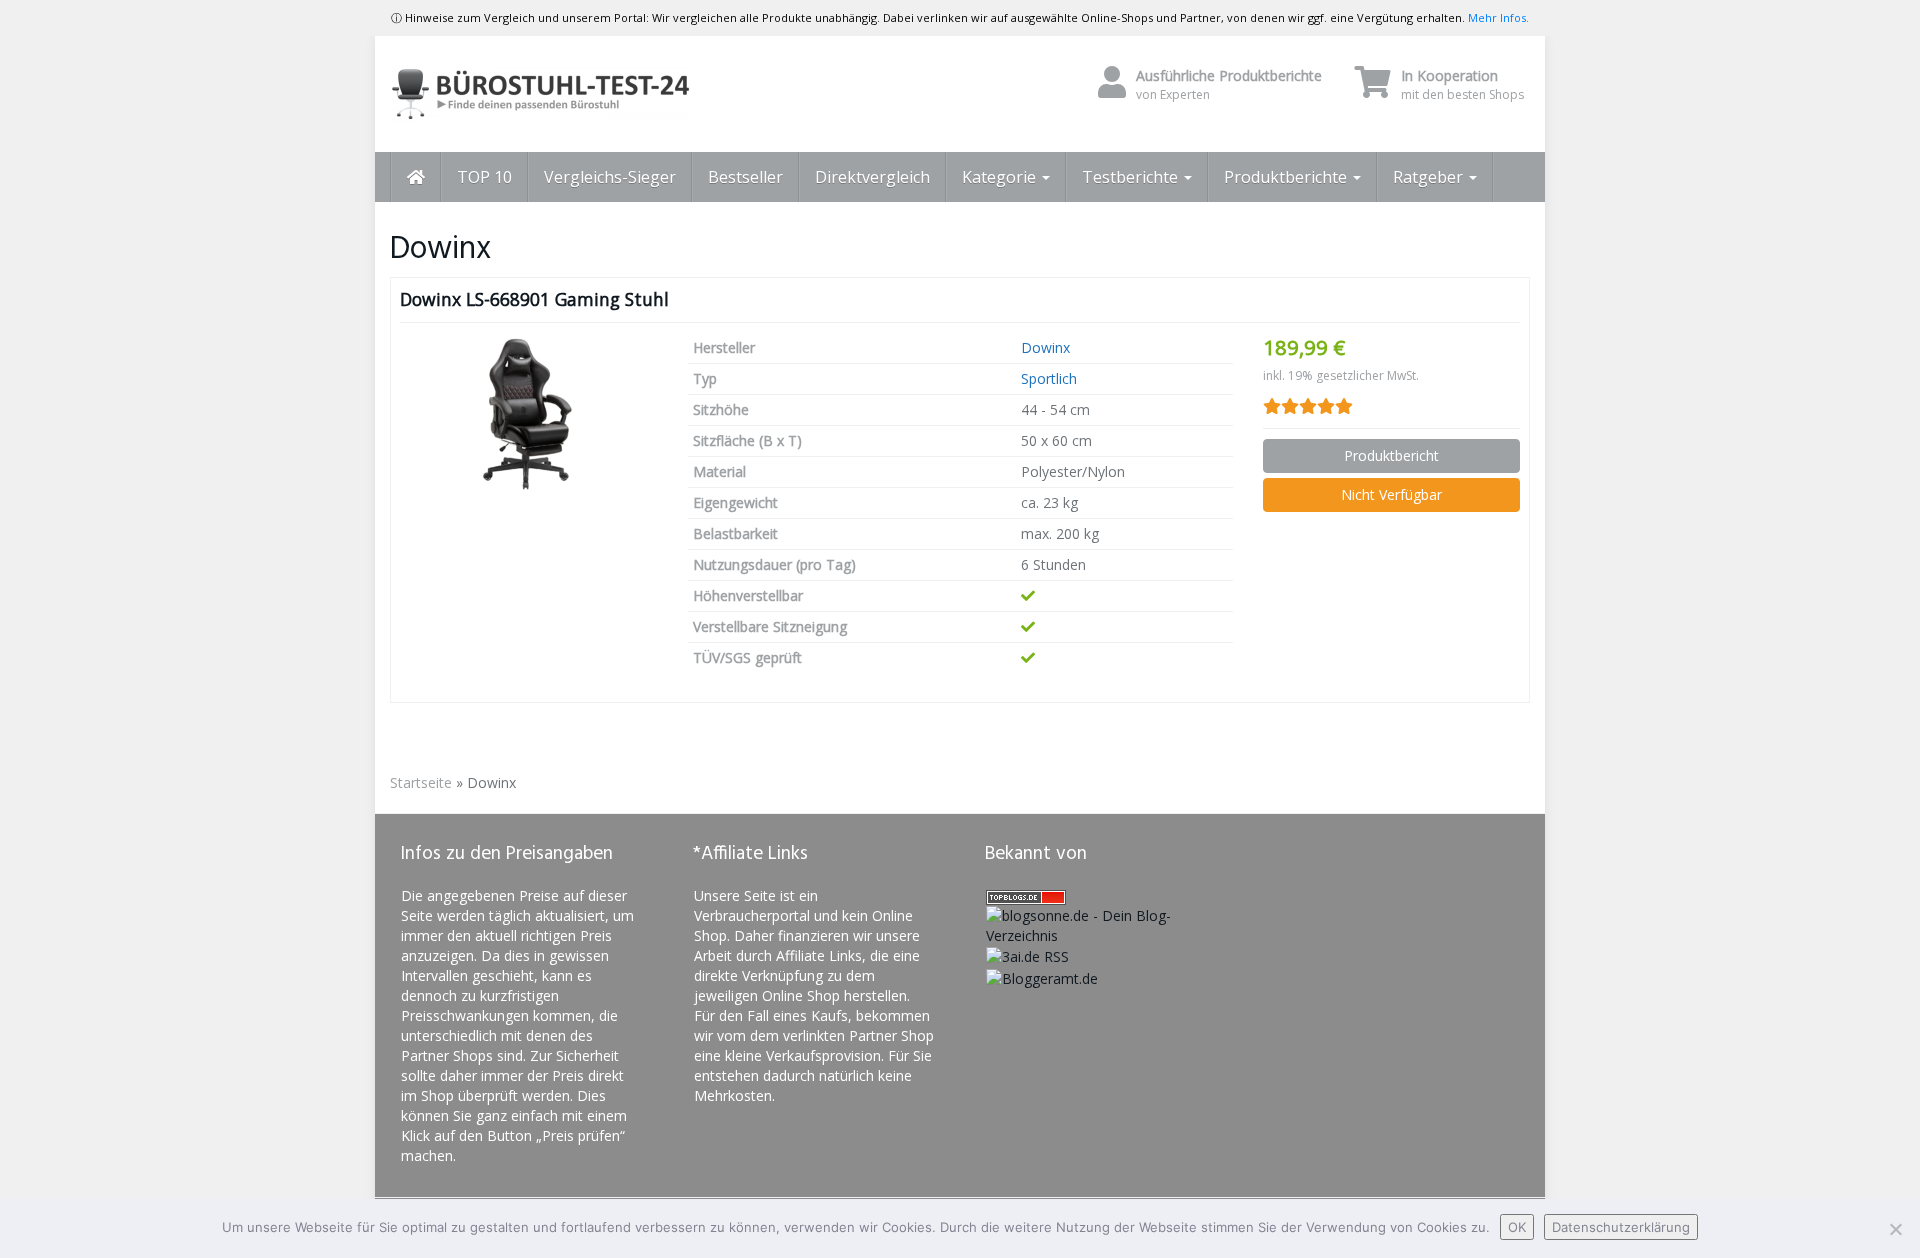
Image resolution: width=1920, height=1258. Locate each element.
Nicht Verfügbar (1391, 494)
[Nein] (1895, 1229)
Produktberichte (1287, 177)
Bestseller (745, 177)
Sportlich (1049, 378)
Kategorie (1001, 177)
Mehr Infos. (1498, 17)
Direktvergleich (872, 177)
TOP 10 (484, 177)
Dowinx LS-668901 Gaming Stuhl (534, 299)
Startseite (421, 782)
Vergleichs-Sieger (610, 177)
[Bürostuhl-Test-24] (570, 94)
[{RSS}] (1027, 955)
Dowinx (1045, 347)
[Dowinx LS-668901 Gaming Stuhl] (529, 414)
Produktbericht (1391, 455)
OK (1517, 1227)
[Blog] (1042, 976)
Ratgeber (1430, 177)
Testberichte (1132, 177)
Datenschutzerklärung (1621, 1227)
